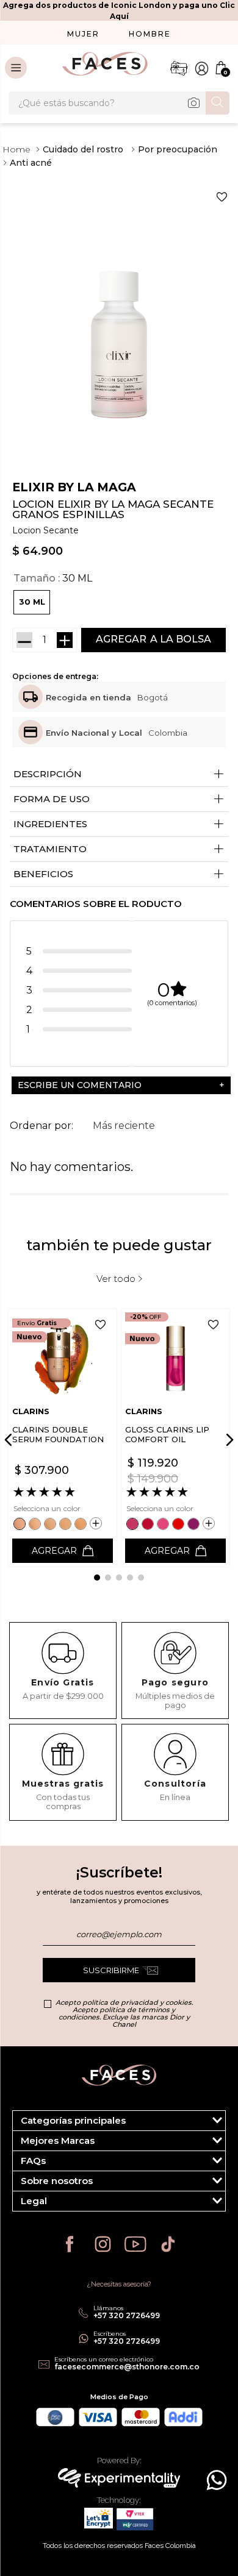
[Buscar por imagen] (193, 103)
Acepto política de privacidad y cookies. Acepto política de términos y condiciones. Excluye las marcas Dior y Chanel (124, 2013)
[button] (32, 602)
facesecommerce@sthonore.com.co (127, 2367)
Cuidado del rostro (83, 149)
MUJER (83, 34)
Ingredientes (119, 824)
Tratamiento (119, 849)
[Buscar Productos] (218, 102)
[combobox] (119, 103)
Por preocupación (178, 149)
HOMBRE (150, 34)
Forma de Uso (119, 799)
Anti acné (31, 163)
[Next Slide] (228, 1440)
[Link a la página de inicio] (16, 149)
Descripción (119, 774)
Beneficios (119, 874)
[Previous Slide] (10, 1440)
